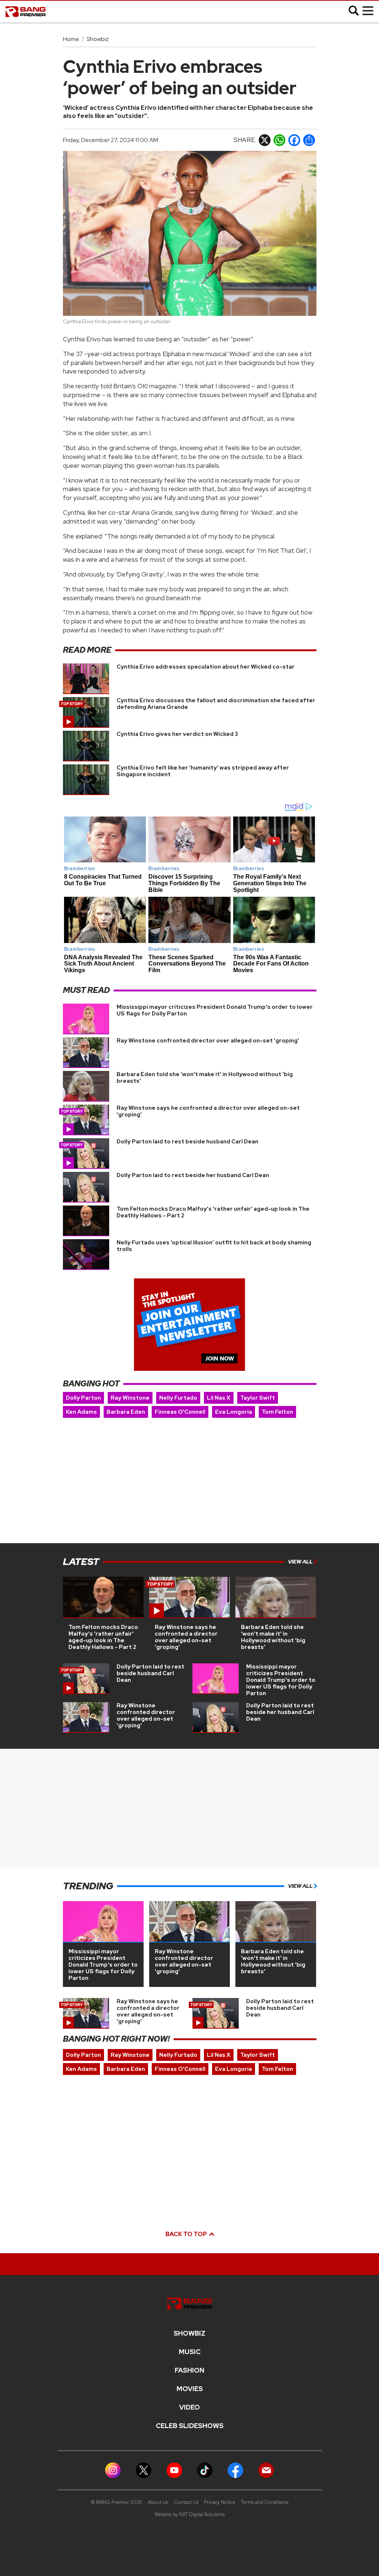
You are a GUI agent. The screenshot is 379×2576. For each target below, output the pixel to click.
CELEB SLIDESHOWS (190, 2426)
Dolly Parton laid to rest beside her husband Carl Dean (193, 1175)
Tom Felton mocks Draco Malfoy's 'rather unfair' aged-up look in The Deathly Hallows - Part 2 (213, 1212)
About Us (158, 2502)
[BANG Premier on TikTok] (205, 2470)
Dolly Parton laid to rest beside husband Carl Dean (187, 1142)
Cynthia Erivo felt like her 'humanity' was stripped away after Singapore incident (203, 771)
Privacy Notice (220, 2502)
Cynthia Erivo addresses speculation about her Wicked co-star (206, 667)
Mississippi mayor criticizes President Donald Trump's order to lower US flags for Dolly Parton (215, 1010)
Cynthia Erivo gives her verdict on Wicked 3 (177, 734)
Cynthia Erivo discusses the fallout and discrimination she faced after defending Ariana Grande (216, 704)
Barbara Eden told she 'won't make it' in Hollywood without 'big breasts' (205, 1078)
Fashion (189, 2370)
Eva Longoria (234, 1412)
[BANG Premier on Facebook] (235, 2470)
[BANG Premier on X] (144, 2470)
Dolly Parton (83, 1398)
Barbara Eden (126, 1412)
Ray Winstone (130, 1398)
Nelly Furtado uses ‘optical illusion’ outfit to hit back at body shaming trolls (214, 1246)
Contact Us (186, 2502)
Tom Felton (277, 1412)
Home (71, 39)
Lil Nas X (219, 1398)
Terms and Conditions (265, 2502)
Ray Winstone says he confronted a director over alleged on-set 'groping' (208, 1111)
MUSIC (190, 2352)
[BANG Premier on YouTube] (174, 2470)
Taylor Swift (258, 1398)
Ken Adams (81, 1412)
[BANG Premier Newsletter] (266, 2470)
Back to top (187, 2234)
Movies (190, 2389)
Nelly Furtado (178, 1398)
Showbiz (98, 39)
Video (189, 2407)
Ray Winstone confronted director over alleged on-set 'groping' (208, 1041)
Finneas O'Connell (180, 1412)
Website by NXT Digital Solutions (190, 2514)
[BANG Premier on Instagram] (113, 2470)
